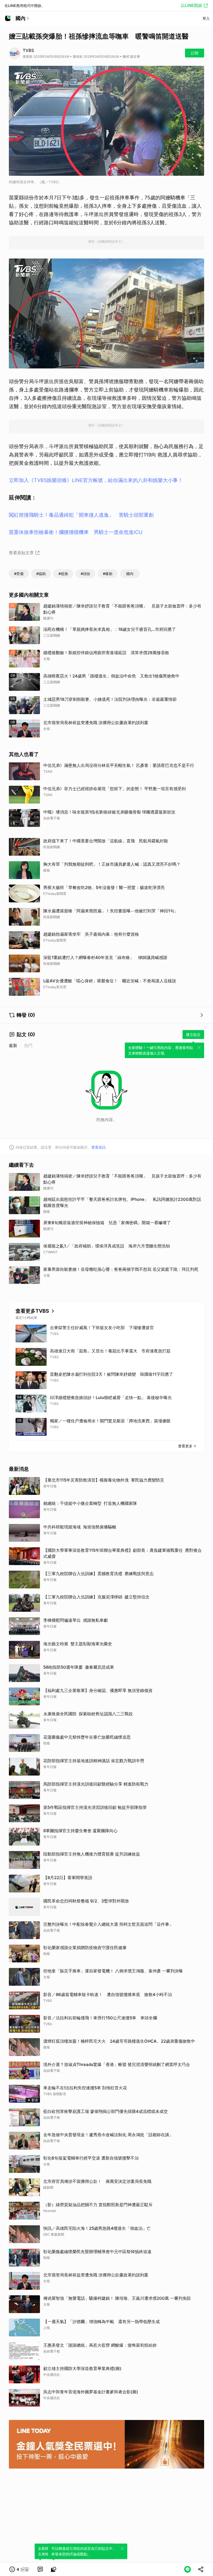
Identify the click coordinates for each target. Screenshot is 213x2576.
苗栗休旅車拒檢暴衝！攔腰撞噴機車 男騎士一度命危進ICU (76, 532)
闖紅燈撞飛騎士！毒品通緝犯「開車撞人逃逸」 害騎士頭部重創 (81, 515)
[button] (20, 2569)
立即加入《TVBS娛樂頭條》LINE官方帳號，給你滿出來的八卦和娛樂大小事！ (96, 480)
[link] (40, 2569)
